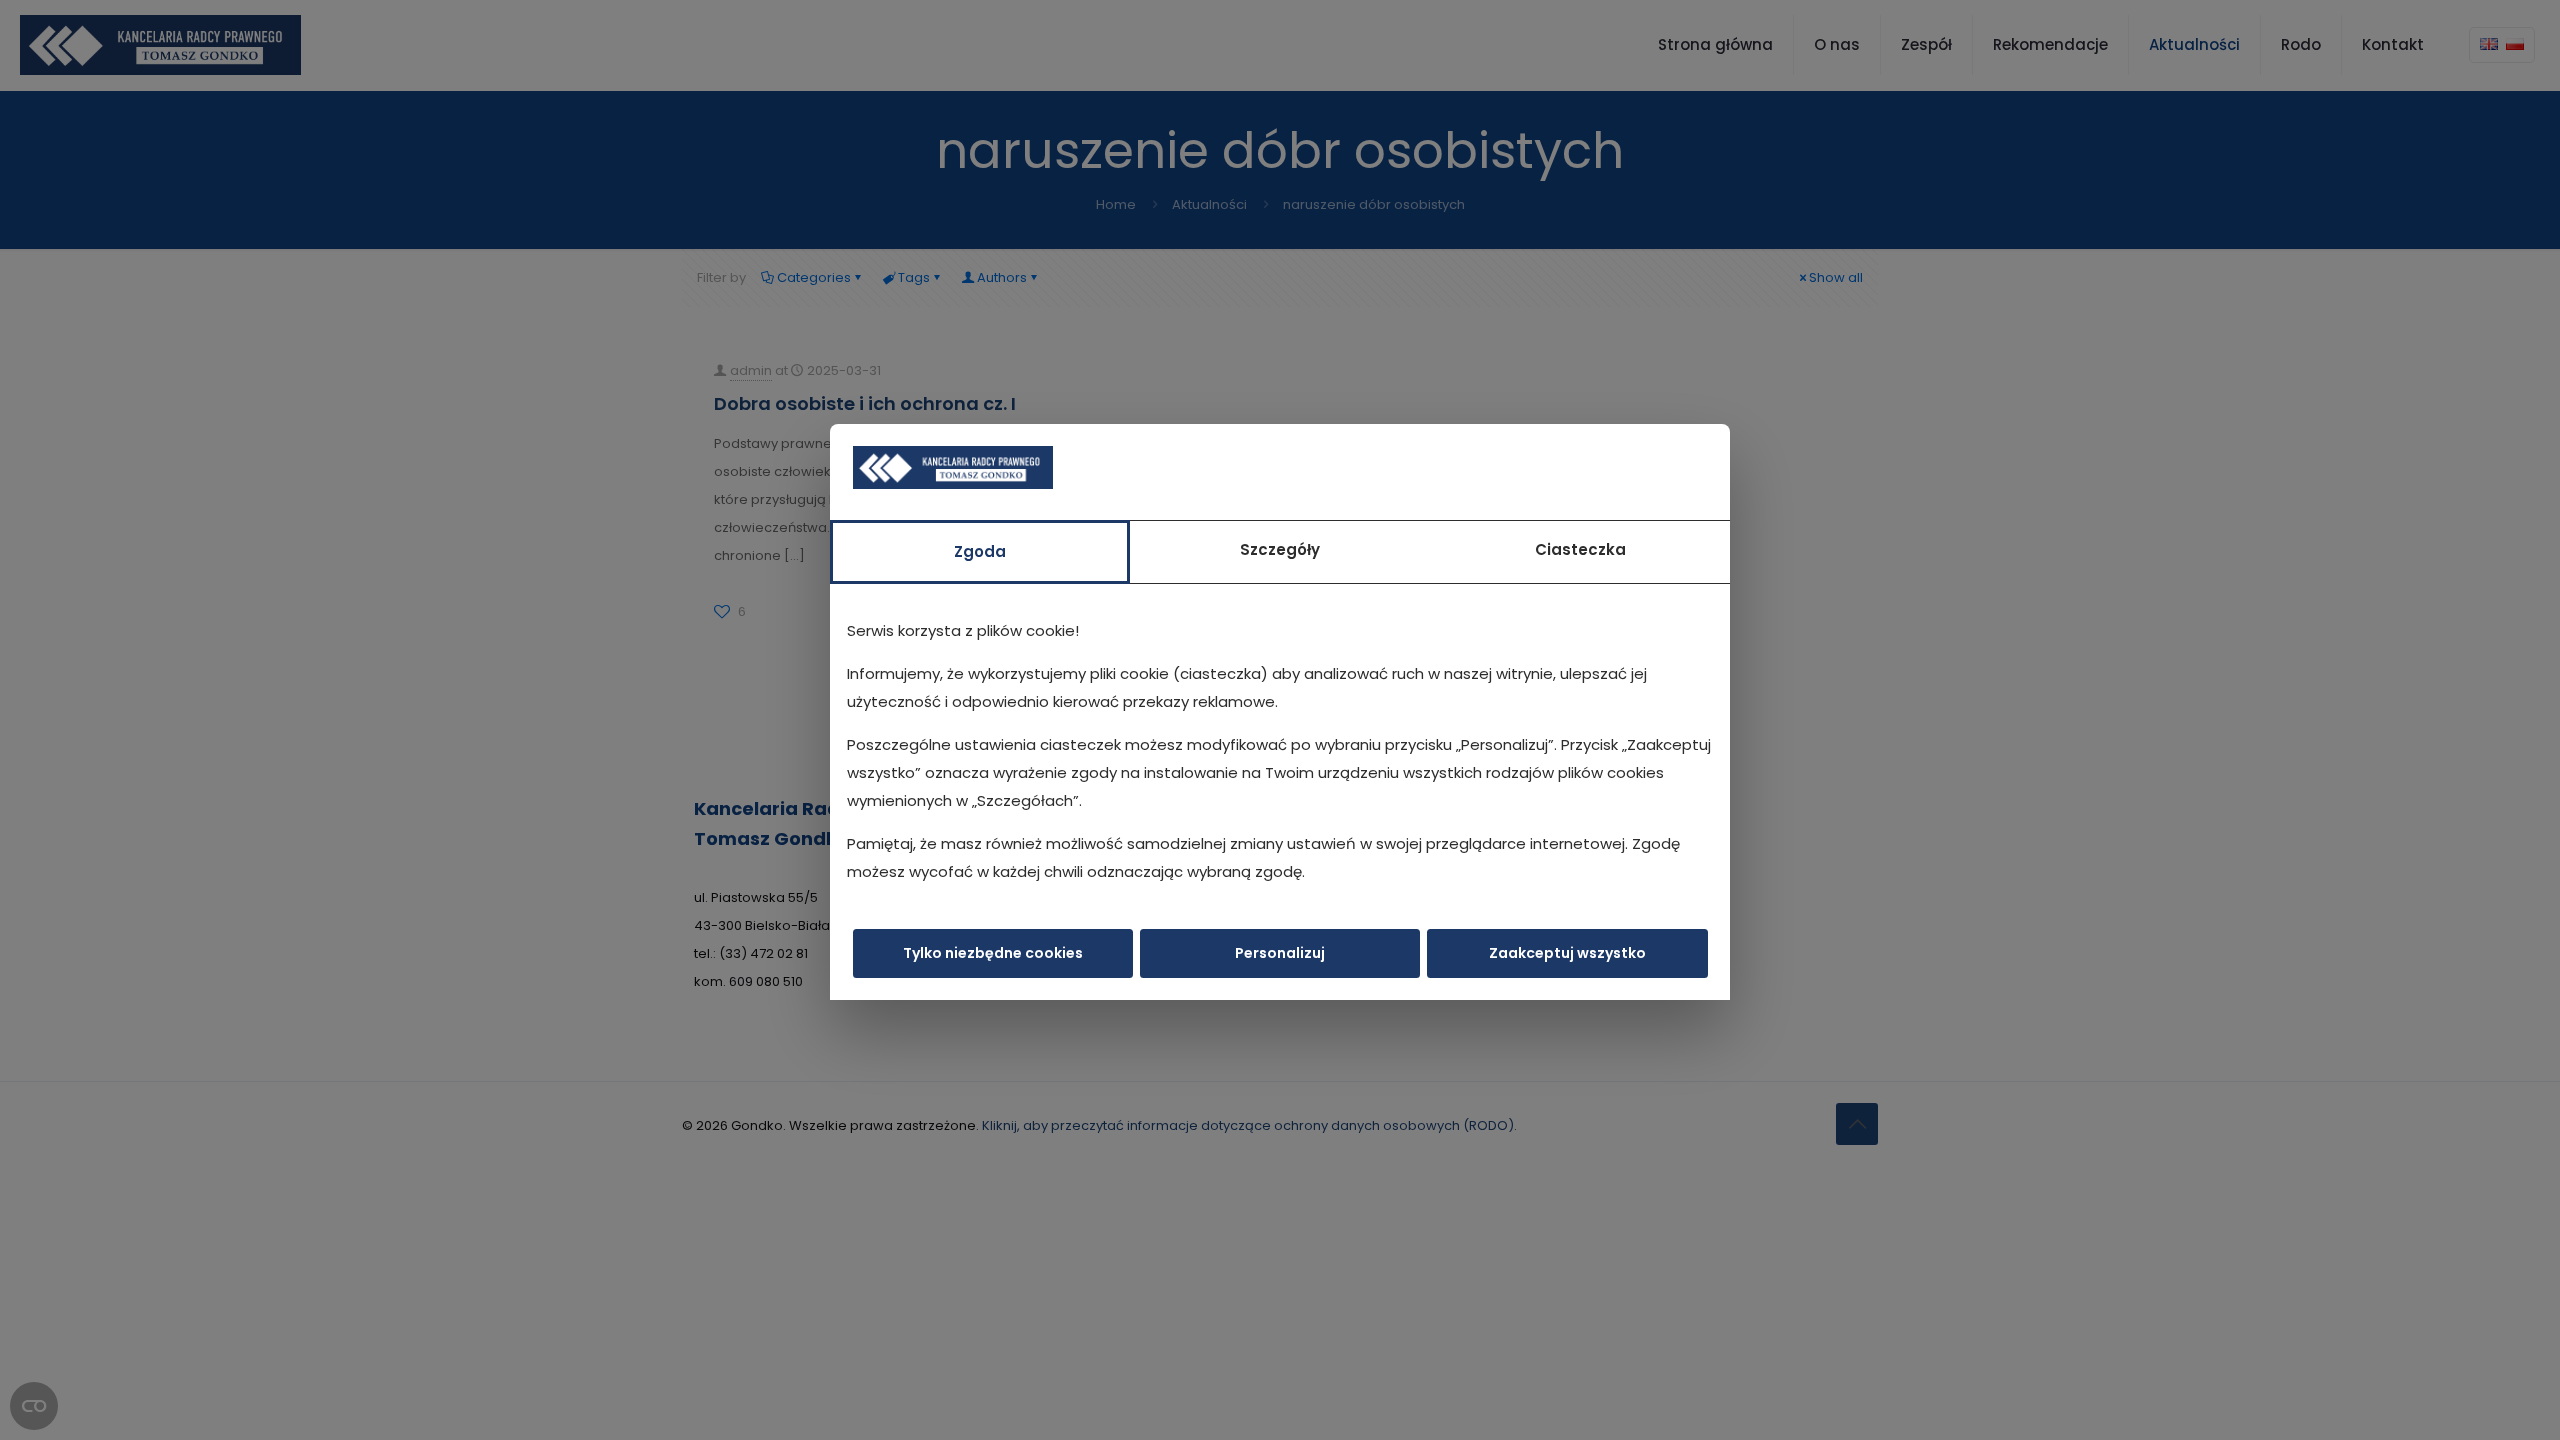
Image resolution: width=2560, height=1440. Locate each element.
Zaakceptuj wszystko (1567, 953)
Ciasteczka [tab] (1580, 549)
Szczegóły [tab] (1280, 549)
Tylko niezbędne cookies (993, 953)
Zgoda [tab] (980, 551)
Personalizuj (1280, 953)
